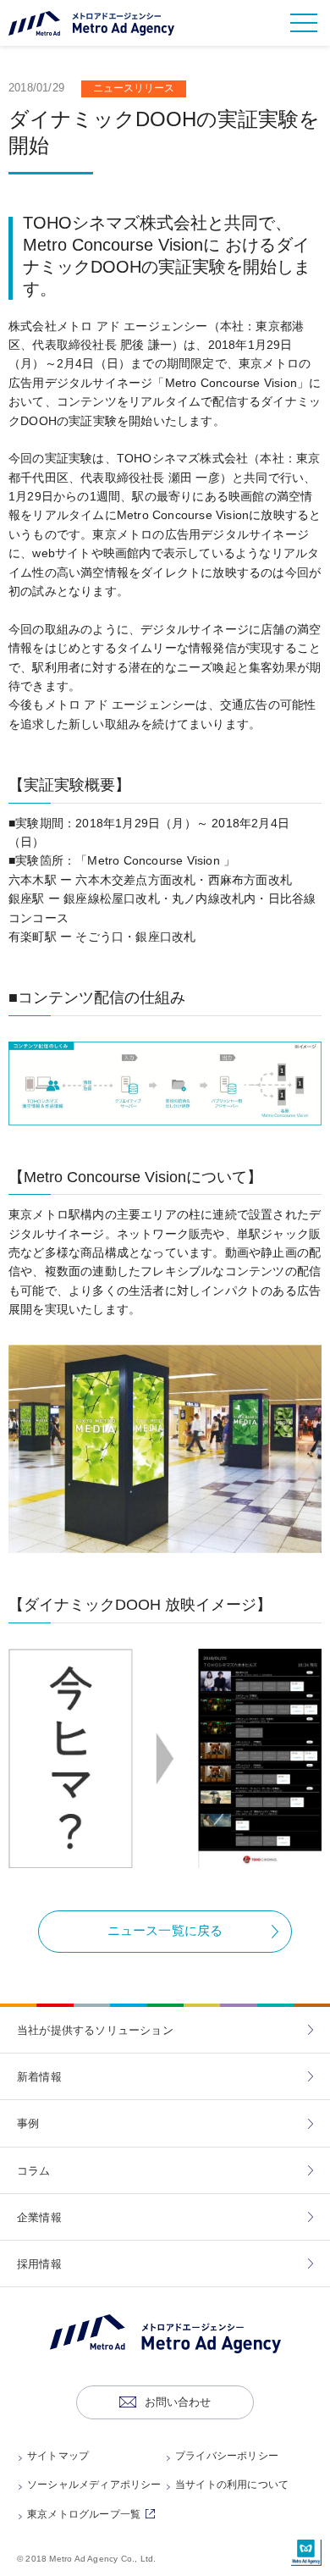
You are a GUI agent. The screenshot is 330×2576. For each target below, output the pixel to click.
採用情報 (39, 2264)
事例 (28, 2123)
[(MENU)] (304, 23)
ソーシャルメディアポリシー (94, 2485)
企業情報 (39, 2217)
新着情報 (39, 2077)
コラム (34, 2171)
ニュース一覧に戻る (165, 1930)
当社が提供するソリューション (95, 2030)
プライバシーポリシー (227, 2456)
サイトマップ (58, 2456)
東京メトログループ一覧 (93, 2514)
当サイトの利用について (232, 2485)
